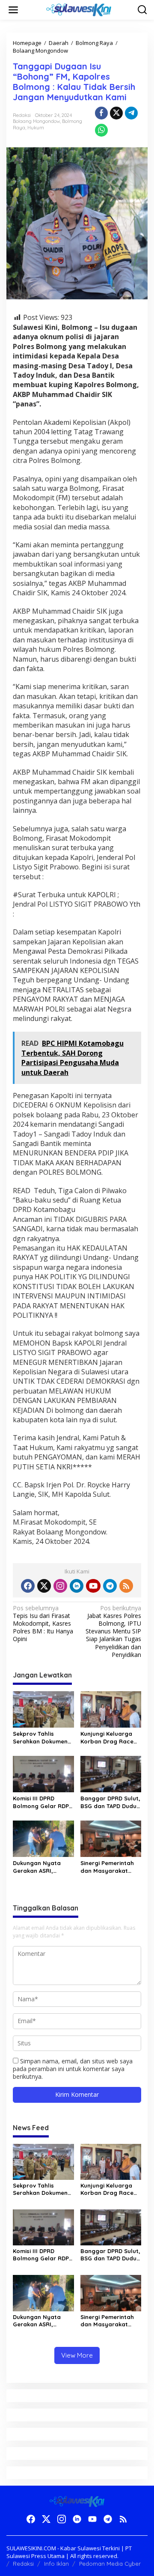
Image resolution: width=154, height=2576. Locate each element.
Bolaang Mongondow (36, 121)
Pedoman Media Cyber (110, 2564)
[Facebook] (28, 1586)
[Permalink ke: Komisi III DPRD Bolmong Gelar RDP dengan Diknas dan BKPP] (43, 1773)
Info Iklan (56, 2564)
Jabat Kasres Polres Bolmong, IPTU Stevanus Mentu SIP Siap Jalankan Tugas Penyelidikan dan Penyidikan (113, 1631)
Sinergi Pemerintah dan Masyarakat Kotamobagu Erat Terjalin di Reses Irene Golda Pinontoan (107, 1867)
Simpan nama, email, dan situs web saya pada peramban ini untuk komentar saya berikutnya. (73, 2069)
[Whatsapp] (101, 130)
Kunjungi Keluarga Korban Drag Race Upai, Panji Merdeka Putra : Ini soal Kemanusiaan (109, 1738)
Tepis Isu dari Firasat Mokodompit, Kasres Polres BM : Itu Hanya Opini (43, 1624)
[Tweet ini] (116, 113)
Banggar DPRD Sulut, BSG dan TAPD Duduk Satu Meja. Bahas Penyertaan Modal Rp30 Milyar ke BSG (110, 1802)
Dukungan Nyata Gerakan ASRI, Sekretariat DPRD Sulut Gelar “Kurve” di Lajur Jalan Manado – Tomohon (41, 1867)
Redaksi (23, 2564)
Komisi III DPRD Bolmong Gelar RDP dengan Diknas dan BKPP (41, 1802)
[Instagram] (60, 1586)
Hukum (36, 128)
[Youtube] (93, 1586)
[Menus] (13, 10)
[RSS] (126, 1586)
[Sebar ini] (101, 113)
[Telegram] (110, 1586)
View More (77, 2355)
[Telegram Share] (131, 113)
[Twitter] (44, 1586)
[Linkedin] (77, 1586)
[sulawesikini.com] (79, 9)
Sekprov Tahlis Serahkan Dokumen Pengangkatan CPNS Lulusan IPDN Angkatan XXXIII (42, 1738)
